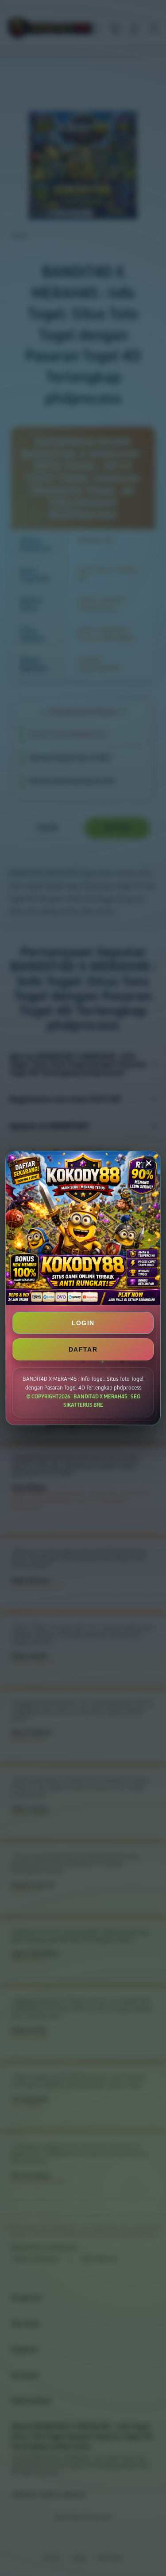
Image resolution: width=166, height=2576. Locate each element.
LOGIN (83, 1323)
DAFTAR (83, 1349)
